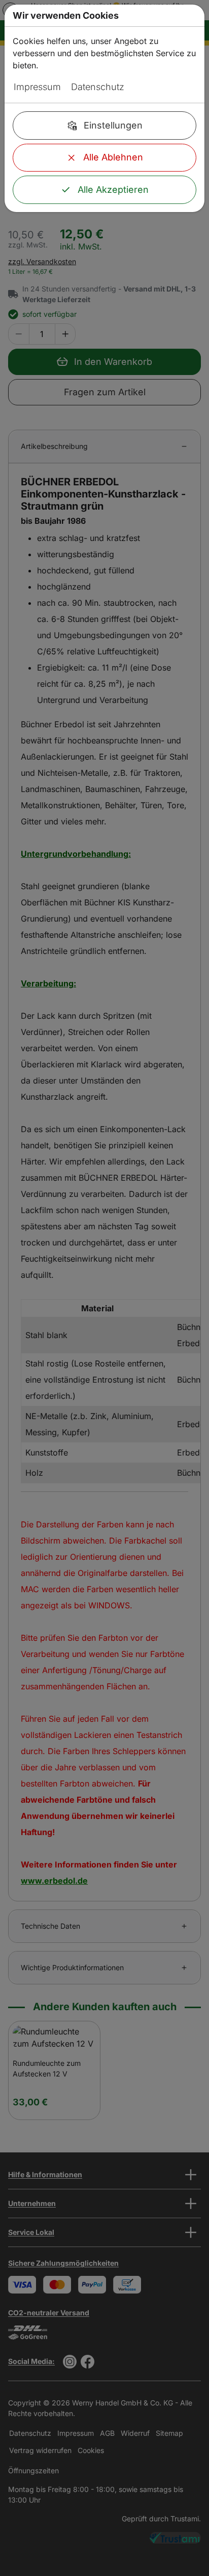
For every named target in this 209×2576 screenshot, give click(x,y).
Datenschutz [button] (98, 87)
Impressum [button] (37, 87)
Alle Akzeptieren (113, 190)
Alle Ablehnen (113, 157)
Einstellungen (113, 125)
